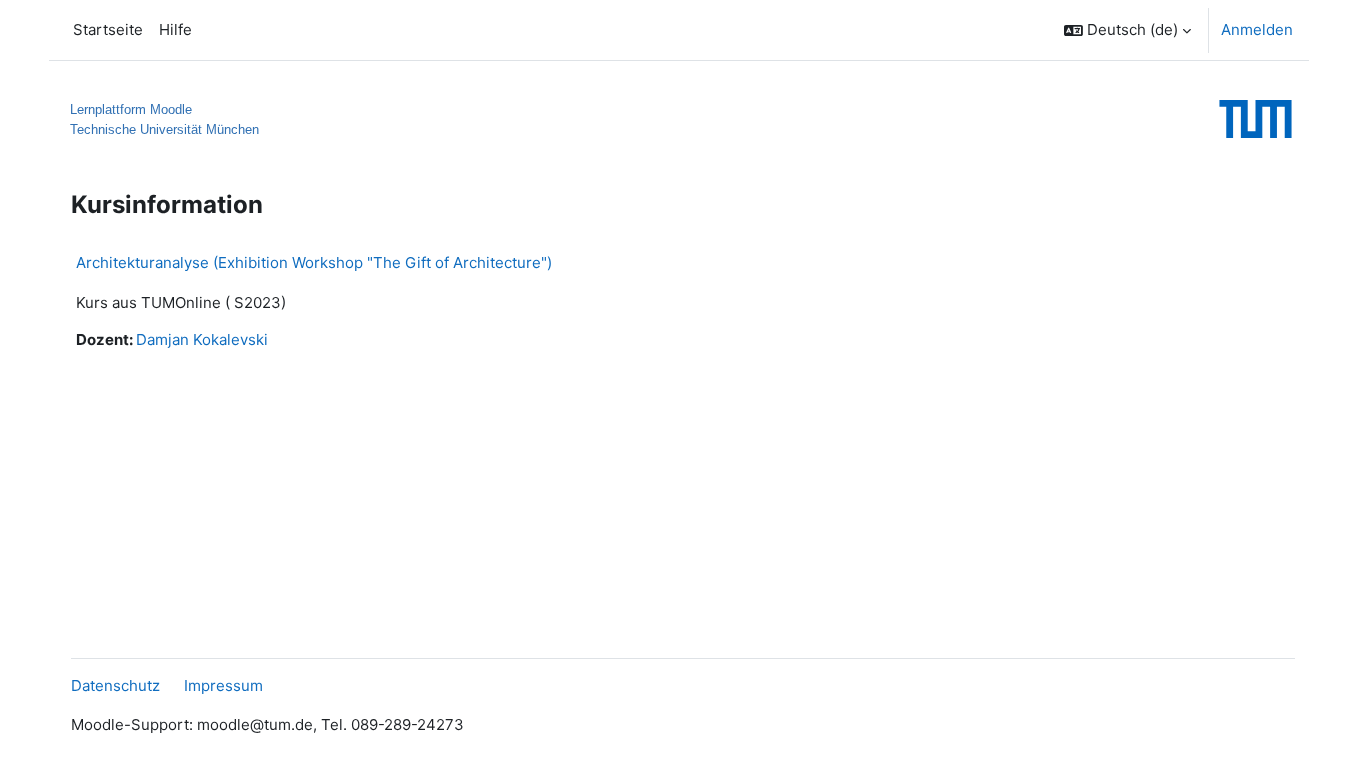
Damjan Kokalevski (202, 339)
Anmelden (1257, 29)
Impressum (223, 685)
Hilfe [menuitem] (175, 29)
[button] (1127, 30)
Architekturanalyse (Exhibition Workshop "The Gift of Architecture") (314, 262)
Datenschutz (115, 685)
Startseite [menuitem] (108, 29)
